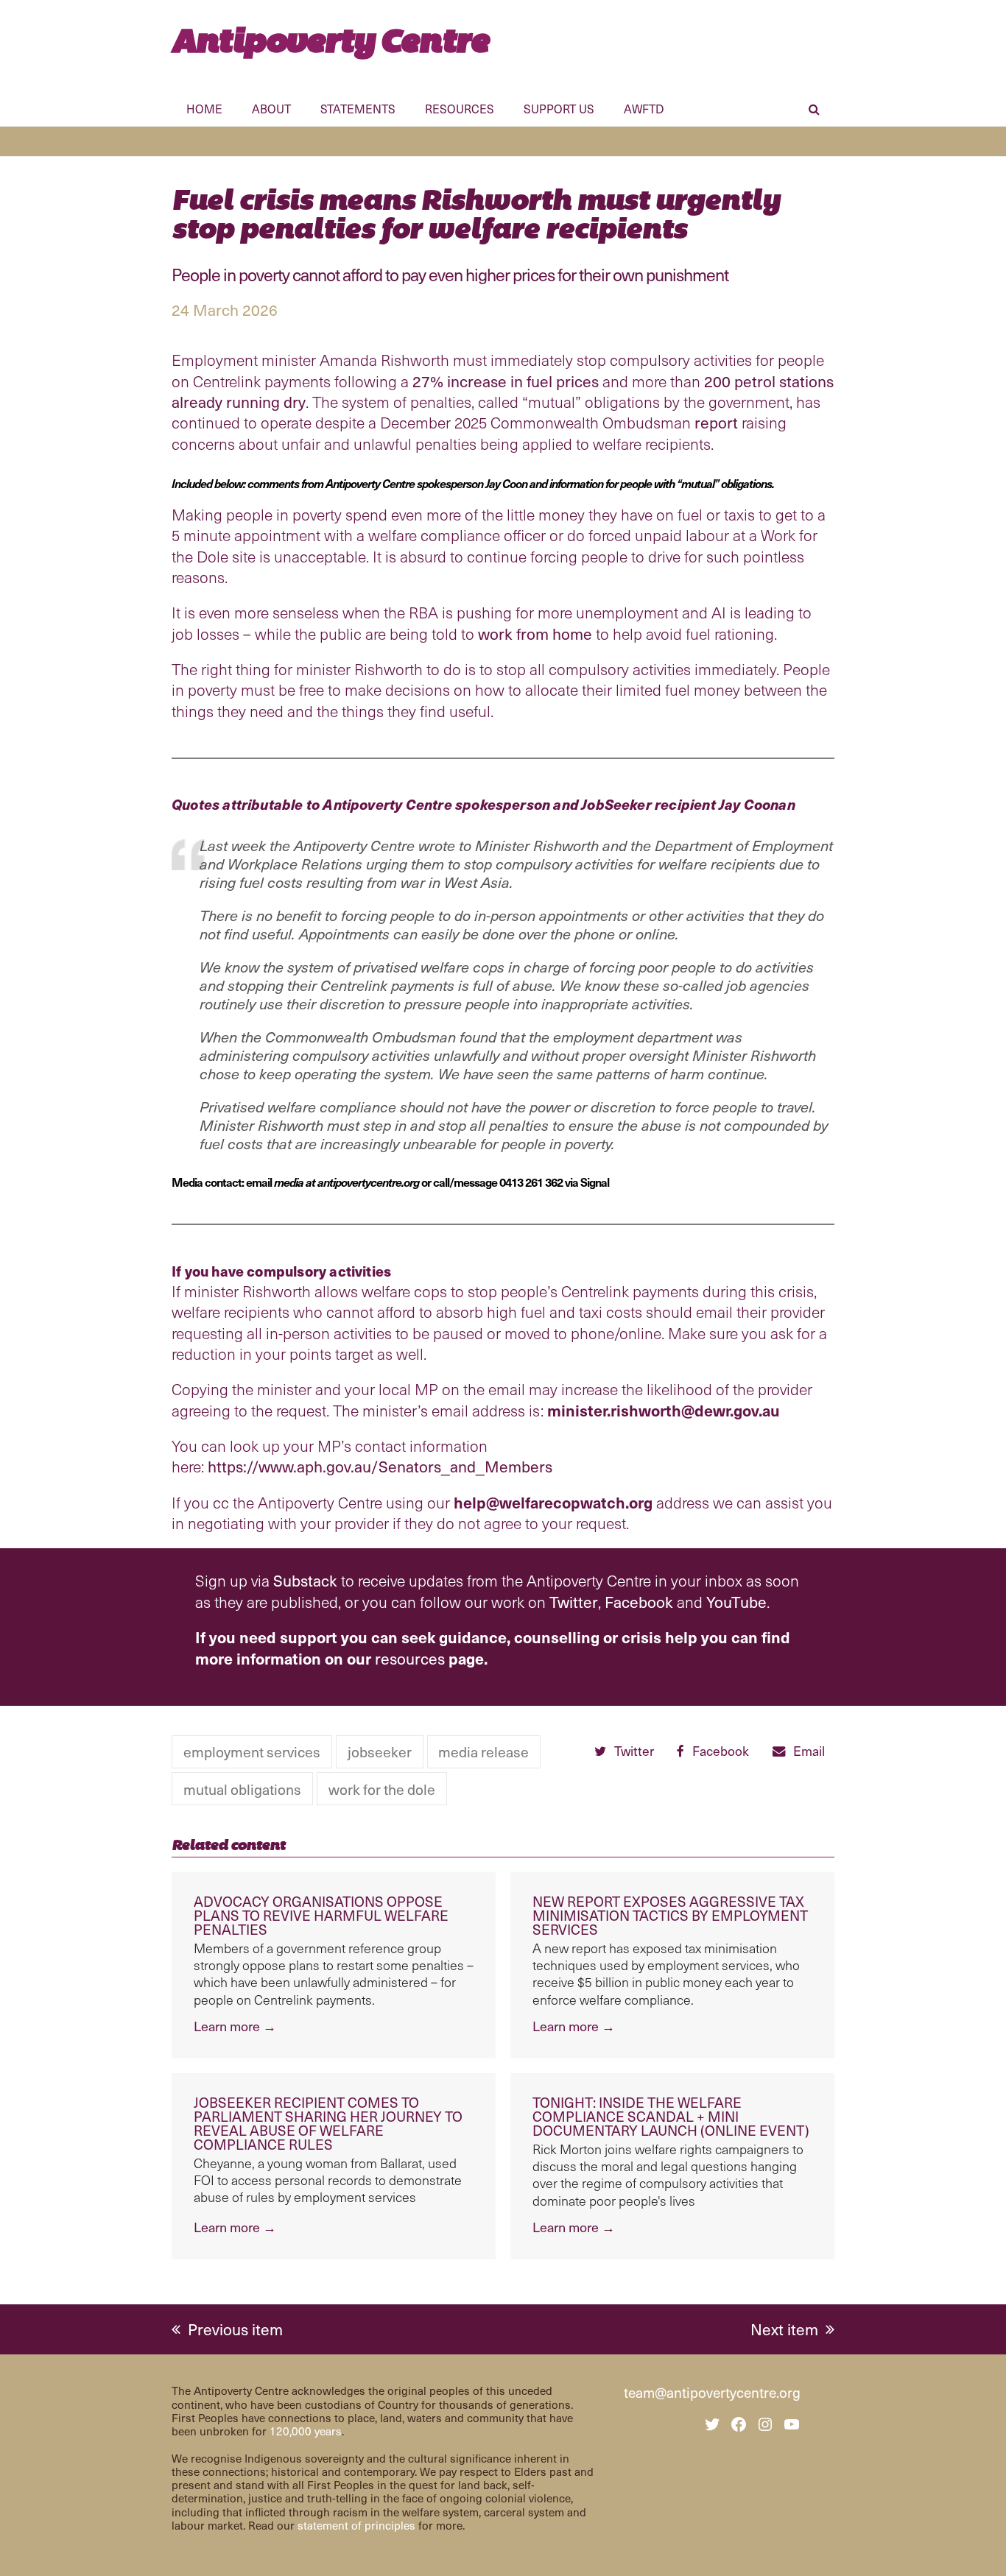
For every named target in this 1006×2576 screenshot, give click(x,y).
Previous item (235, 2329)
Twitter (574, 1602)
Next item (784, 2329)
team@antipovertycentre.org (712, 2392)
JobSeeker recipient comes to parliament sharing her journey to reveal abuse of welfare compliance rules (328, 2123)
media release (483, 1751)
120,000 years (306, 2431)
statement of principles (356, 2525)
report (716, 422)
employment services (252, 1751)
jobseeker (380, 1751)
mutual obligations (242, 1789)
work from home (535, 634)
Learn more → (235, 2026)
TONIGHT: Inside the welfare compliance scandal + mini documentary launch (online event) (671, 2116)
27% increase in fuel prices (506, 381)
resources (410, 1658)
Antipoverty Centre (330, 40)
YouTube (736, 1602)
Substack (305, 1580)
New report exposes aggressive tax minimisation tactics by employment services (670, 1915)
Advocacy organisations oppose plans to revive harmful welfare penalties (321, 1915)
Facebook (639, 1602)
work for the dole (382, 1789)
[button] (814, 111)
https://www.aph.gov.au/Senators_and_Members (380, 1466)
